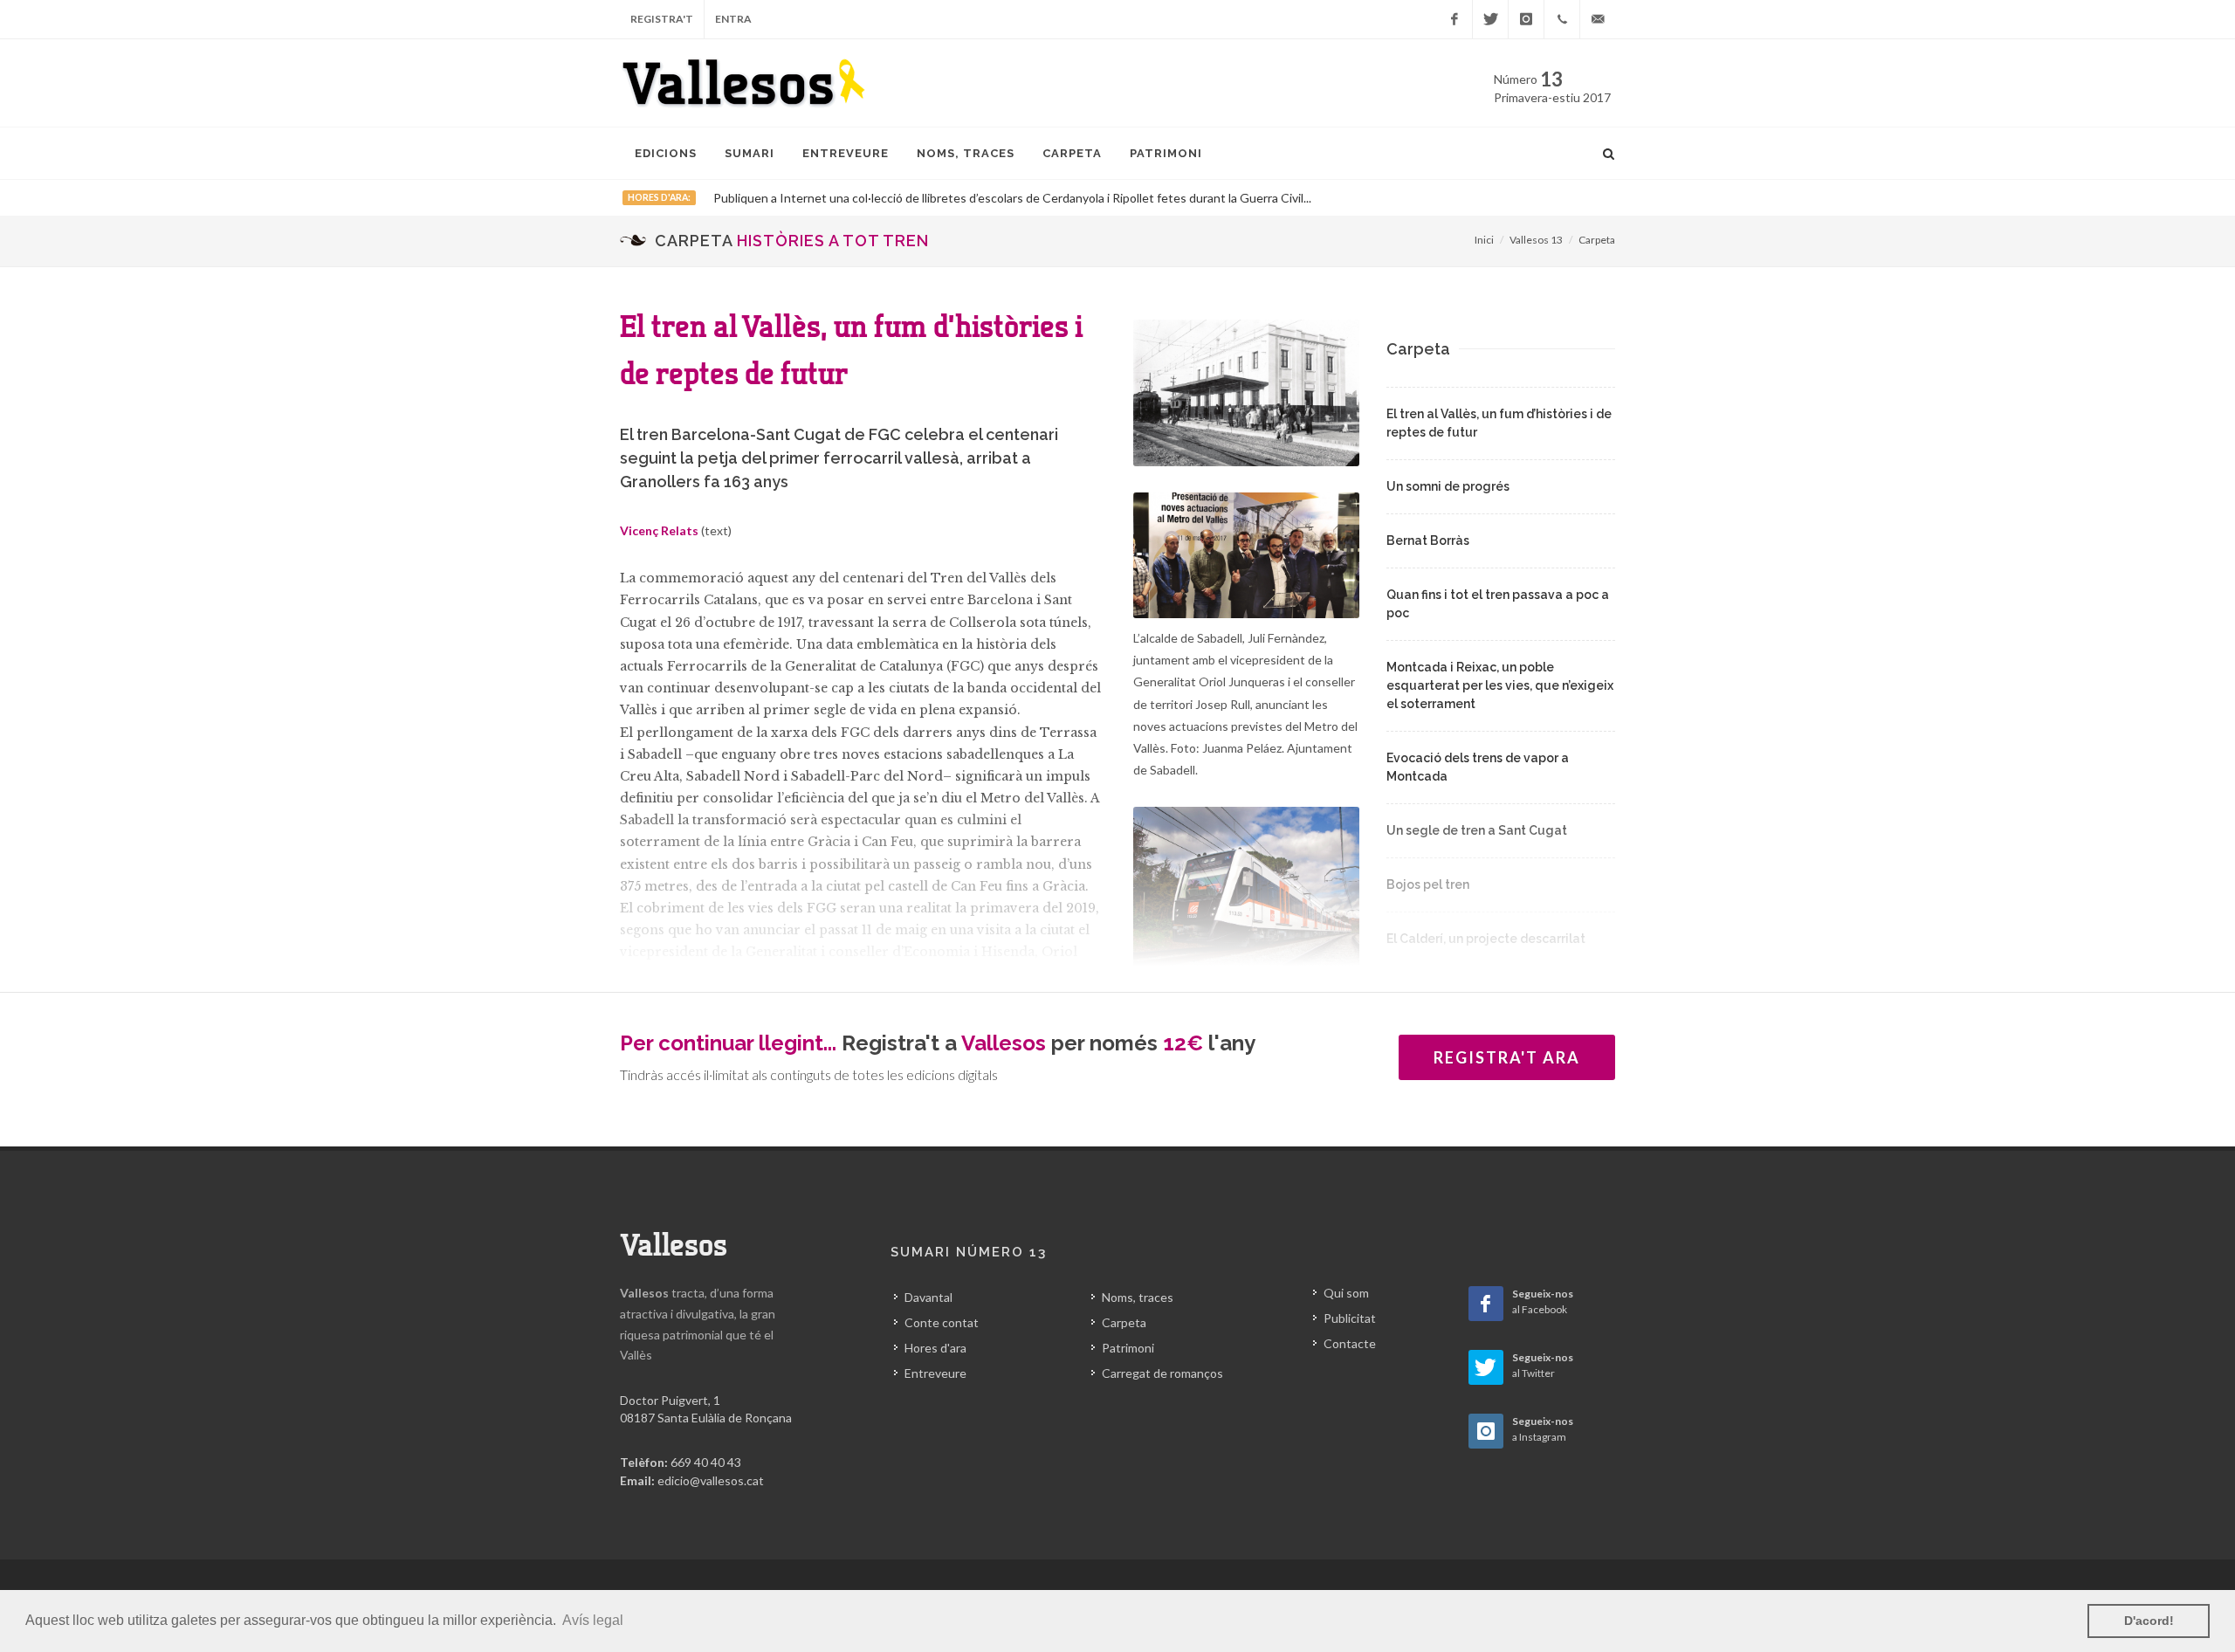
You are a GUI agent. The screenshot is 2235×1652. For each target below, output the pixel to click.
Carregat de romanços (1162, 1373)
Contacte (1350, 1343)
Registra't (662, 19)
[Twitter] (1490, 19)
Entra (733, 19)
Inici (1484, 240)
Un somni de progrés (1448, 486)
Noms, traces (1138, 1297)
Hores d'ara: (659, 197)
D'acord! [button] (2149, 1621)
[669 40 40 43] (1562, 19)
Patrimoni (1128, 1348)
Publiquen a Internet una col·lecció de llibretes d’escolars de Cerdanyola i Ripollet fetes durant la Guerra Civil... (1012, 198)
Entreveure (935, 1373)
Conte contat (942, 1322)
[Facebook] (1454, 19)
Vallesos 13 (1536, 240)
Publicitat (1350, 1318)
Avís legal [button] (593, 1620)
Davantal (928, 1297)
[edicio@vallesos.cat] (1598, 19)
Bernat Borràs (1428, 540)
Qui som (1346, 1293)
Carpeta (1597, 240)
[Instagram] (1526, 19)
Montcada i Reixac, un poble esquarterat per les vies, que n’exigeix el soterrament (1500, 685)
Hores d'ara (935, 1348)
